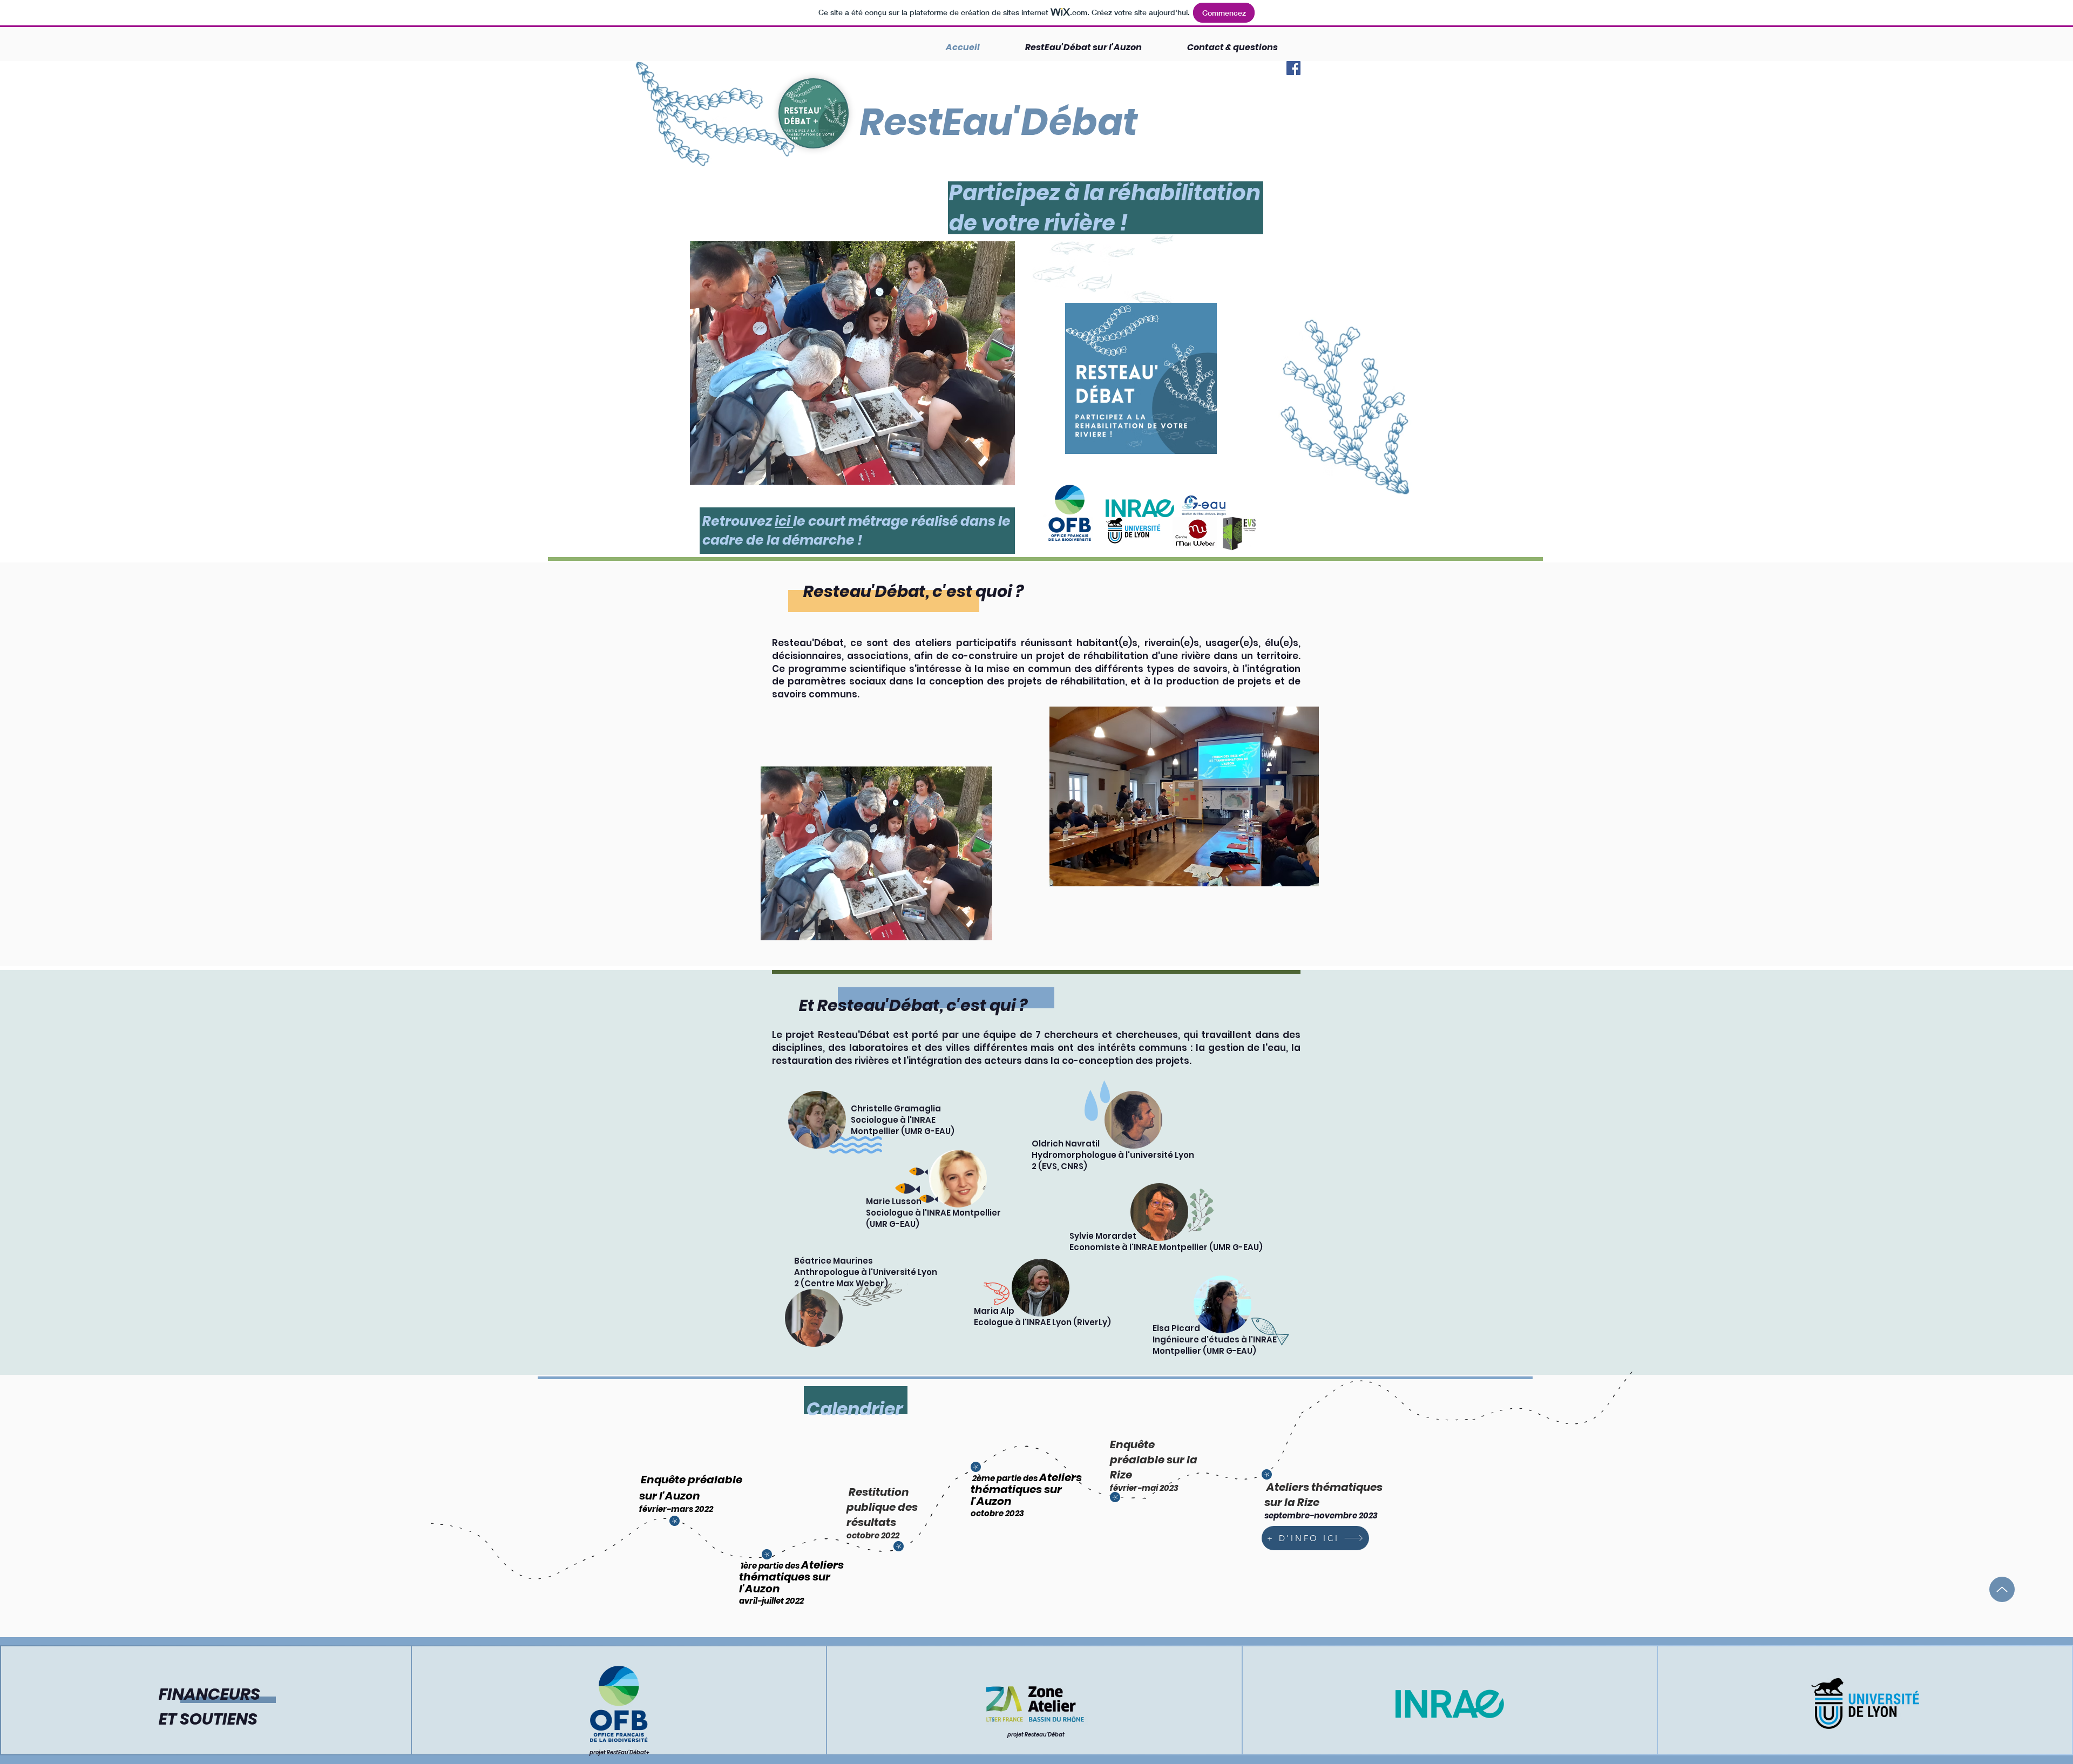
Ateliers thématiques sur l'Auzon (791, 1577)
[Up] (2002, 1589)
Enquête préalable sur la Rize (1154, 1460)
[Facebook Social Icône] (1293, 68)
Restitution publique (878, 1500)
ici (784, 521)
